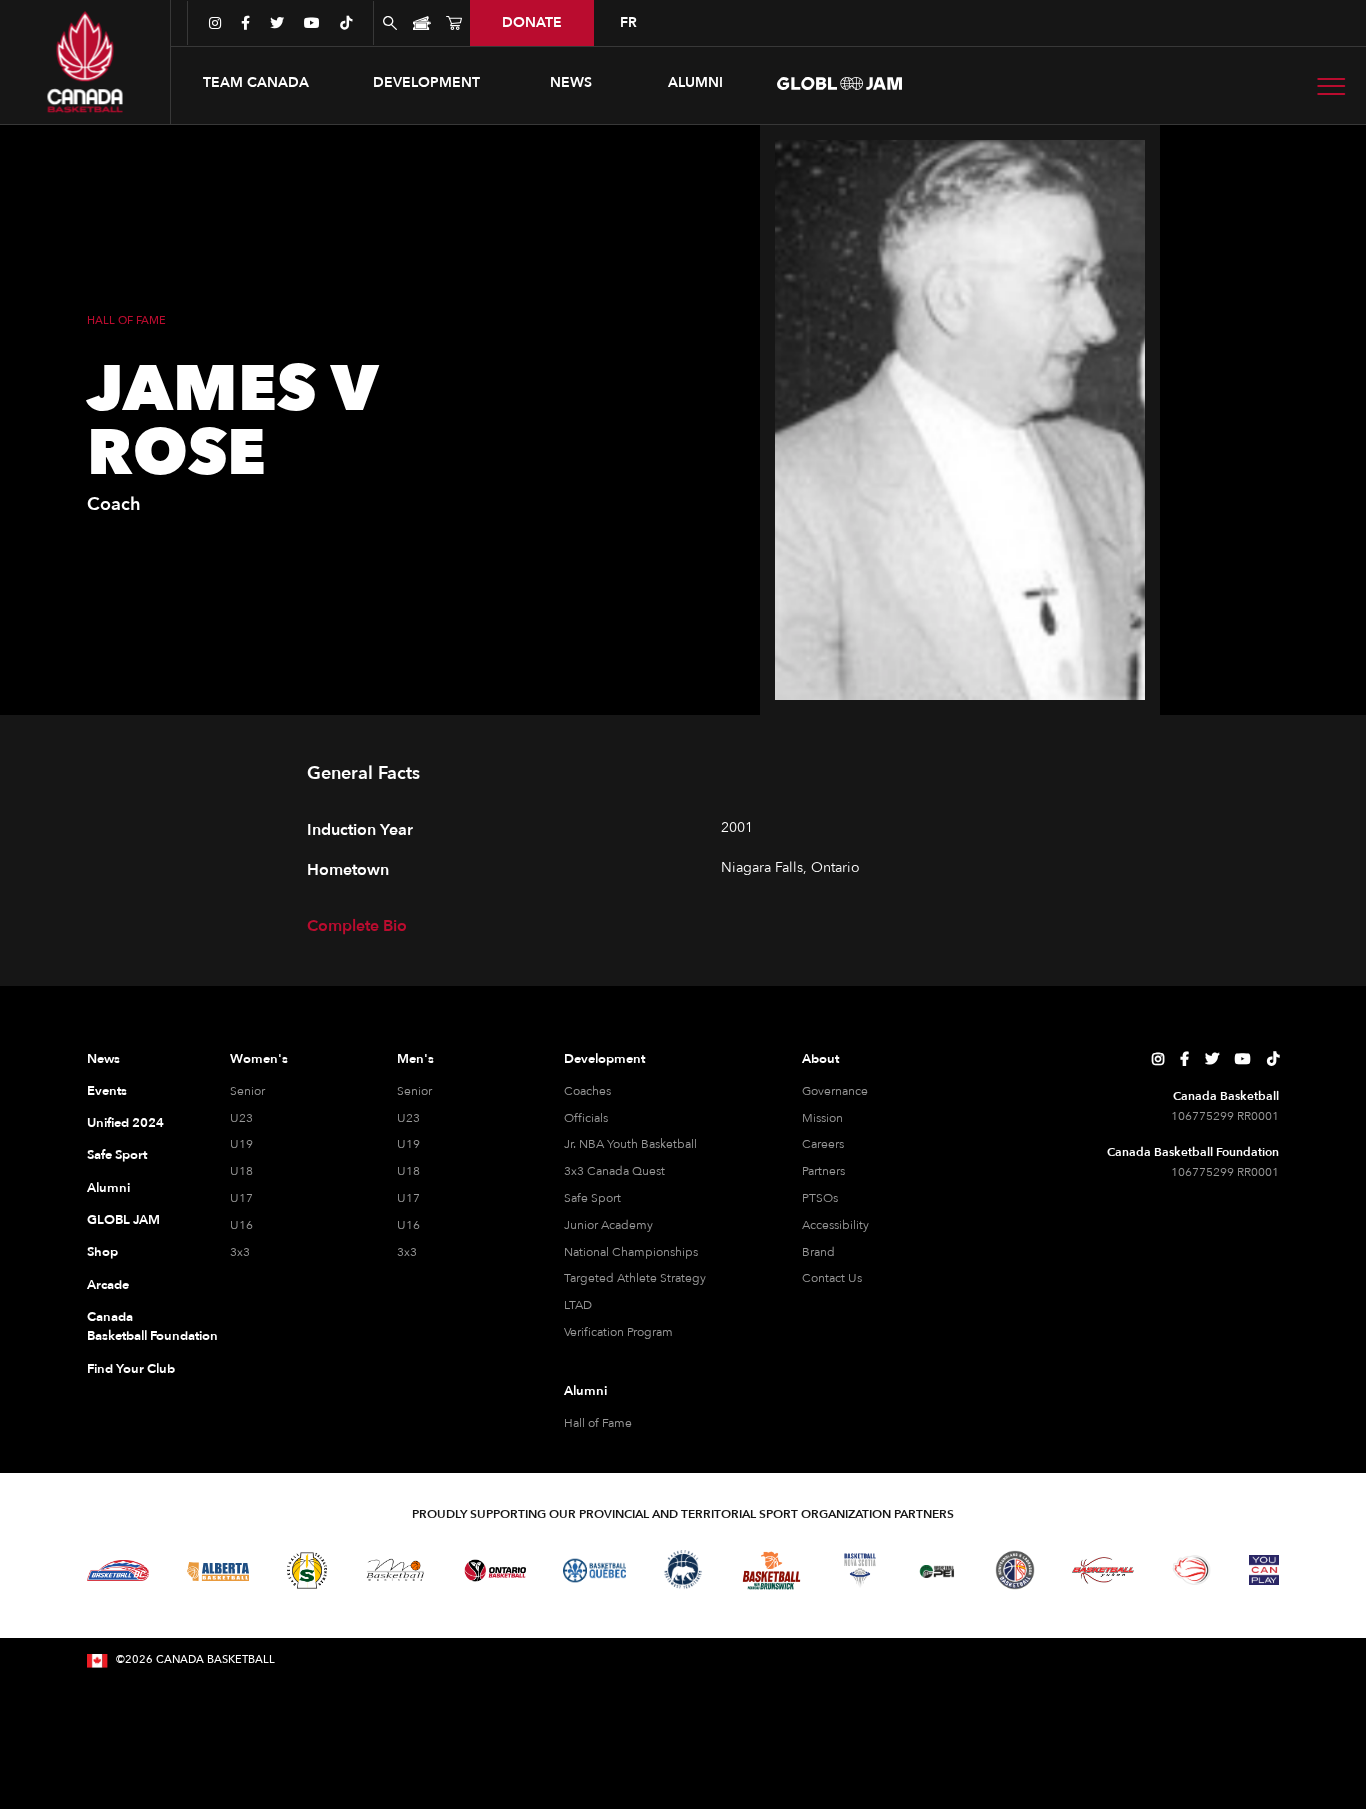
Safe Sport (117, 1155)
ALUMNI (695, 82)
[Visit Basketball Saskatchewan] (307, 1570)
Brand (818, 1252)
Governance (835, 1091)
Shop (102, 1252)
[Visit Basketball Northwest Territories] (683, 1570)
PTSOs (820, 1198)
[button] (256, 83)
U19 (241, 1144)
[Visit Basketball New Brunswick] (771, 1570)
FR (628, 22)
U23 (241, 1118)
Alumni (108, 1188)
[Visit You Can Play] (1264, 1570)
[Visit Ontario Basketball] (495, 1570)
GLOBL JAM (123, 1220)
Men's (415, 1059)
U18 (241, 1171)
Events (107, 1091)
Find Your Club (131, 1369)
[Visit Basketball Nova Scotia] (860, 1570)
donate (532, 22)
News (103, 1059)
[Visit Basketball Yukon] (1103, 1570)
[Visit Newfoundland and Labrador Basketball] (1015, 1570)
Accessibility (835, 1225)
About (820, 1059)
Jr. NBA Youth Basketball (630, 1144)
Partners (823, 1171)
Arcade (108, 1285)
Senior (247, 1091)
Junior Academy (608, 1225)
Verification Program (618, 1332)
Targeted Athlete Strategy (635, 1278)
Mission (822, 1118)
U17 (241, 1198)
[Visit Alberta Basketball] (218, 1570)
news (571, 82)
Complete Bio (357, 926)
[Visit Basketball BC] (118, 1571)
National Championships (631, 1252)
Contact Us (832, 1278)
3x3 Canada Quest (614, 1171)
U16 (241, 1225)
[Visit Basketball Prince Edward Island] (937, 1570)
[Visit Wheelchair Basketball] (1192, 1570)
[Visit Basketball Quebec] (594, 1571)
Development (604, 1059)
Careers (823, 1144)
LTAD (578, 1305)
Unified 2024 (125, 1123)
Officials (586, 1118)
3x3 (240, 1252)
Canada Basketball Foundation (134, 1327)
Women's (259, 1059)
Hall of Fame (598, 1423)
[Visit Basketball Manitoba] (395, 1570)
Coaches (587, 1091)
